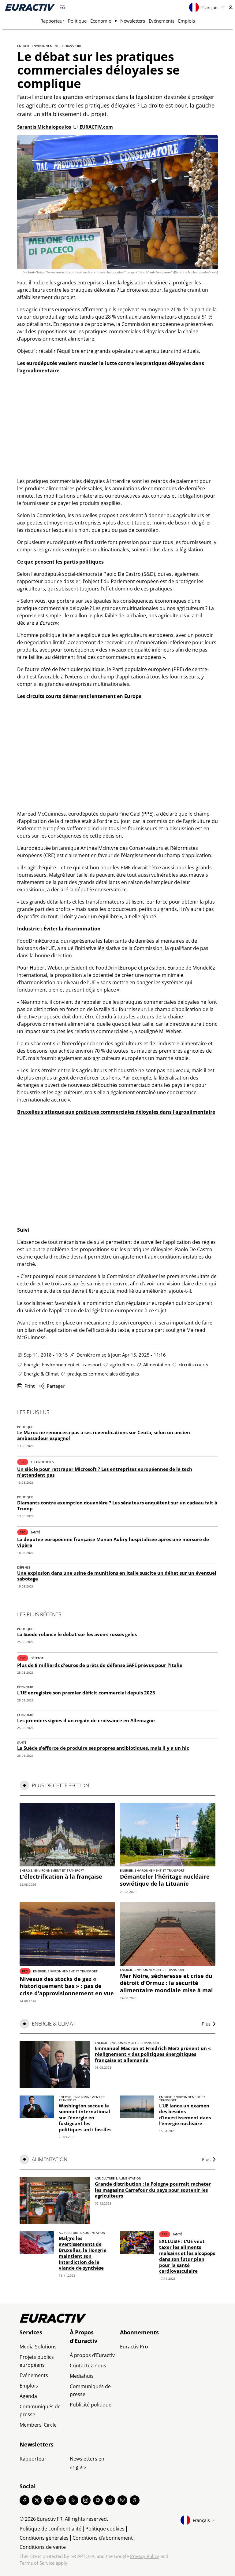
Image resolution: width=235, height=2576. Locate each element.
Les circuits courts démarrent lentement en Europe (79, 696)
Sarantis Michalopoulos (44, 127)
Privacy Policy (145, 2556)
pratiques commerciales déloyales (103, 1374)
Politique (77, 21)
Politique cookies (105, 2529)
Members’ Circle (38, 2425)
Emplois (187, 21)
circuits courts (193, 1365)
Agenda (28, 2396)
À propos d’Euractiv (92, 2355)
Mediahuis (82, 2376)
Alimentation (157, 1365)
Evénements (162, 21)
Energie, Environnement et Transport (49, 46)
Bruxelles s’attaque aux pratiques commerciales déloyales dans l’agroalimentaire (116, 1112)
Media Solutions (38, 2347)
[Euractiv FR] (30, 7)
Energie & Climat (41, 1374)
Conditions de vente (43, 2547)
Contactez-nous (88, 2366)
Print (30, 1386)
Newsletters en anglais (87, 2463)
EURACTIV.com (96, 127)
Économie (101, 21)
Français (210, 7)
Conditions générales (44, 2538)
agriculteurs (122, 1365)
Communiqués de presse (40, 2410)
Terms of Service (37, 2563)
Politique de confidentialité (50, 2529)
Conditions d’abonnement (103, 2538)
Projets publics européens (37, 2361)
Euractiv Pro (134, 2347)
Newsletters (133, 21)
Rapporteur (52, 21)
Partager (56, 1386)
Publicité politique (91, 2405)
